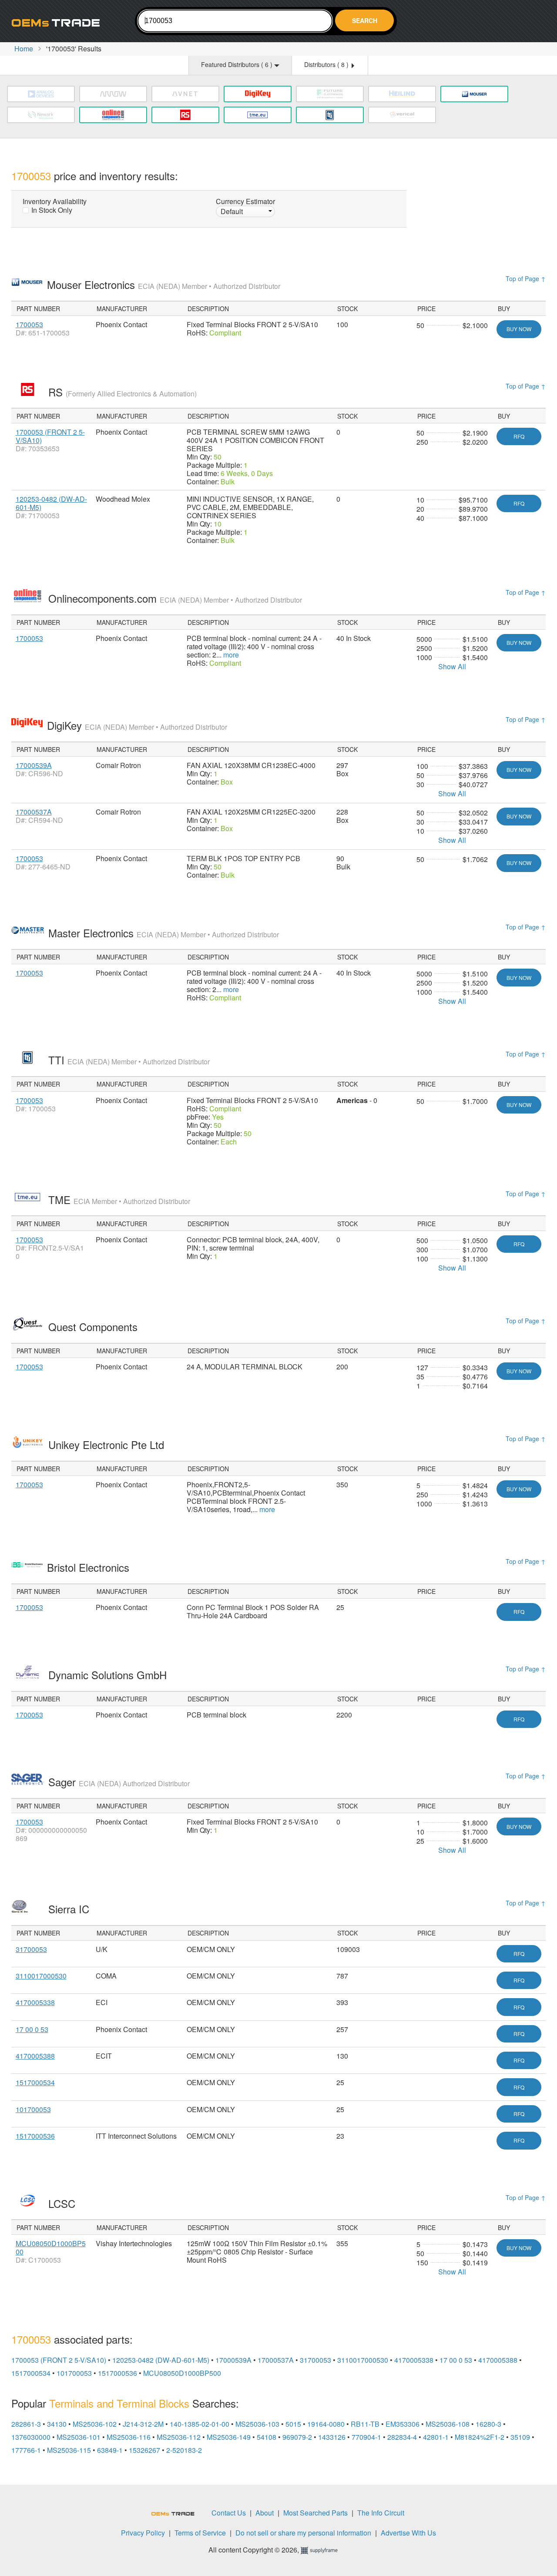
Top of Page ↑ (526, 278)
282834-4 (402, 2437)
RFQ (519, 436)
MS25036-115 (69, 2450)
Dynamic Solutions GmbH (109, 1675)
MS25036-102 (95, 2424)
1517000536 (35, 2136)
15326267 (144, 2450)
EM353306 (403, 2424)
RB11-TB (365, 2424)
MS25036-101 (79, 2437)
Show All (452, 666)
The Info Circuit (381, 2513)
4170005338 (35, 2002)
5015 (293, 2424)
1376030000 (31, 2437)
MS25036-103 (257, 2424)
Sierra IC (70, 1909)
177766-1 (26, 2450)
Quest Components (94, 1327)
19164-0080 (326, 2424)
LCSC (63, 2203)
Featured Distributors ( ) (238, 64)
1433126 (332, 2437)
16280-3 (488, 2424)
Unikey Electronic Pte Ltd (108, 1444)
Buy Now (519, 329)
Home (24, 49)
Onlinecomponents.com (175, 598)
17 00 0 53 (32, 2029)
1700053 (29, 324)
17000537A (34, 812)
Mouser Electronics (164, 284)
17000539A (34, 765)
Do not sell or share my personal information (303, 2533)
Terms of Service (200, 2533)
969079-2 (297, 2437)
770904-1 (366, 2437)
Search (365, 20)
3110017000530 (41, 1976)
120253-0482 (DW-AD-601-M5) (51, 503)
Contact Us (229, 2513)
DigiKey (137, 725)
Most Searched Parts (315, 2513)
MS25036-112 (179, 2437)
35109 (520, 2437)
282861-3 (26, 2424)
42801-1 (436, 2437)
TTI (129, 1060)
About (265, 2513)
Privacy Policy (143, 2533)
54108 (267, 2437)
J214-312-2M (143, 2424)
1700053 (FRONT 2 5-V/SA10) (50, 436)
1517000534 (35, 2082)
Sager (119, 1782)
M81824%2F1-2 (480, 2437)
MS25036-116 (129, 2437)
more (231, 655)
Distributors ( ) (327, 64)
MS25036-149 (229, 2437)
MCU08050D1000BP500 (51, 2247)
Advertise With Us (408, 2533)
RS (122, 392)
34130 (57, 2424)
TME (119, 1199)
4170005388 (35, 2056)
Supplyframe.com (325, 2551)
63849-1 (110, 2450)
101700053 (33, 2109)
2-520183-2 (184, 2450)
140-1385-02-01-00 (200, 2424)
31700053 (31, 1949)
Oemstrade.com (59, 22)
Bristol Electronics (90, 1567)
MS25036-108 (448, 2424)
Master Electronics (164, 933)
